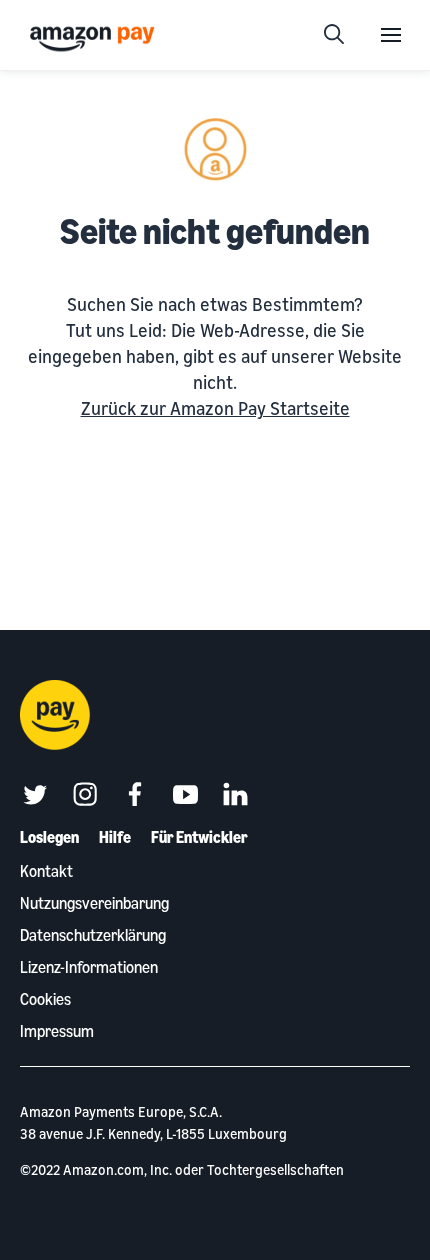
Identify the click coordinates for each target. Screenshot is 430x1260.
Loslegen (49, 837)
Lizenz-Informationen (89, 967)
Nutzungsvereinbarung (94, 903)
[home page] (95, 37)
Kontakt (46, 871)
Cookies (45, 999)
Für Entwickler (199, 837)
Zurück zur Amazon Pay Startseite (215, 408)
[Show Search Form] (334, 35)
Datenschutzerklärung (93, 935)
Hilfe (115, 837)
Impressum (57, 1031)
